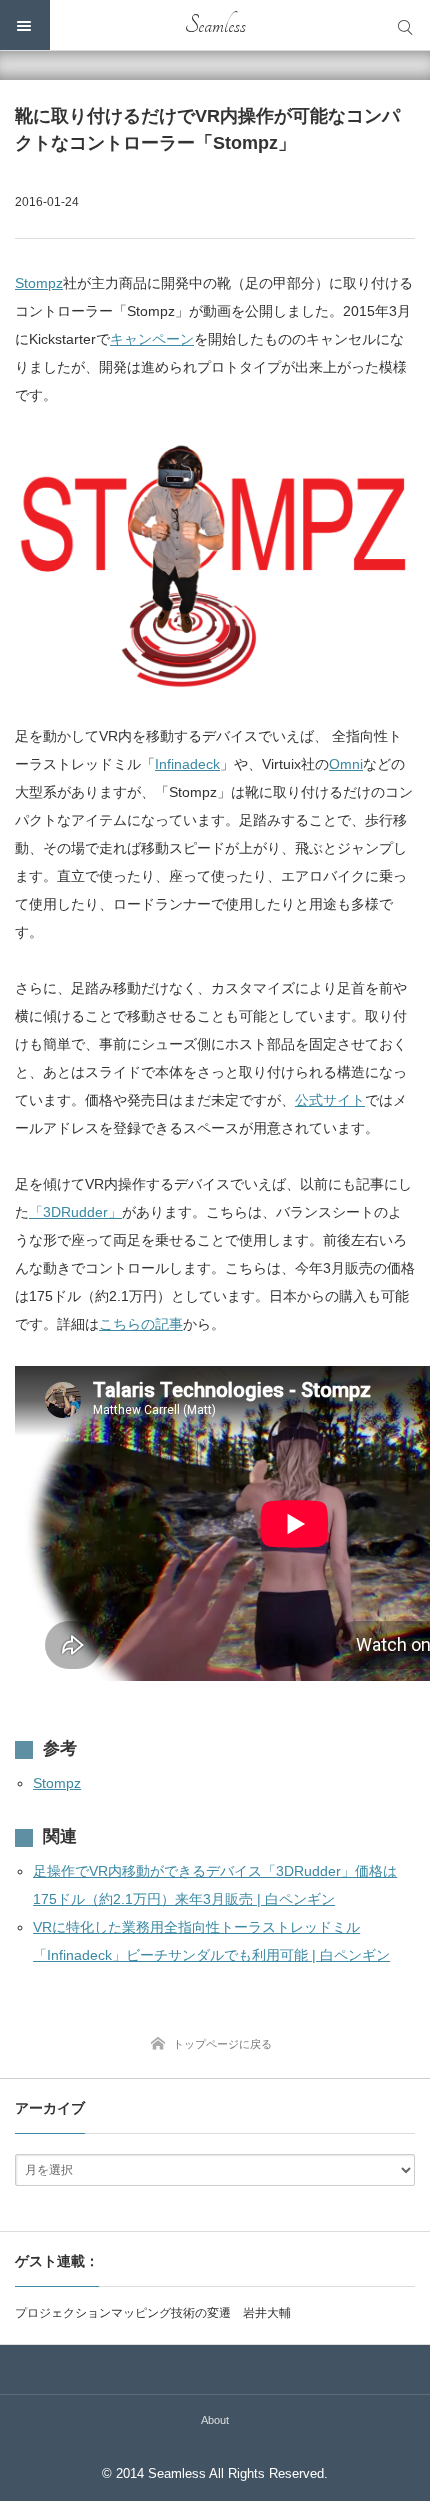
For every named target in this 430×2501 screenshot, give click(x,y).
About (215, 2420)
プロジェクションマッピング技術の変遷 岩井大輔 (153, 2313)
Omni (346, 764)
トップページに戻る (222, 2044)
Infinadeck (187, 764)
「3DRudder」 (75, 1212)
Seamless (215, 25)
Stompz (39, 283)
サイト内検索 (405, 25)
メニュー (25, 25)
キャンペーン (152, 339)
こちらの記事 (141, 1324)
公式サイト (330, 1100)
